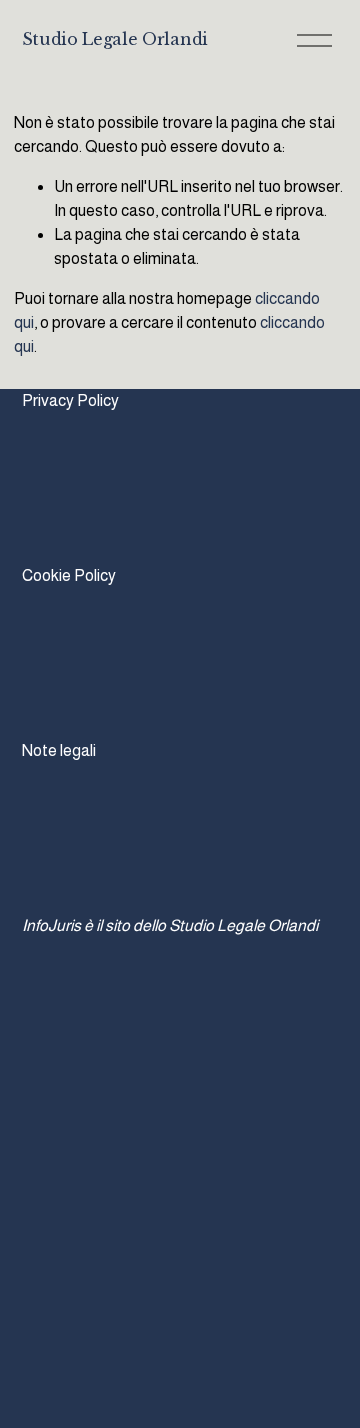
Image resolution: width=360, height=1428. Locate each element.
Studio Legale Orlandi (115, 39)
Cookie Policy (69, 575)
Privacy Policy (70, 400)
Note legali (59, 750)
